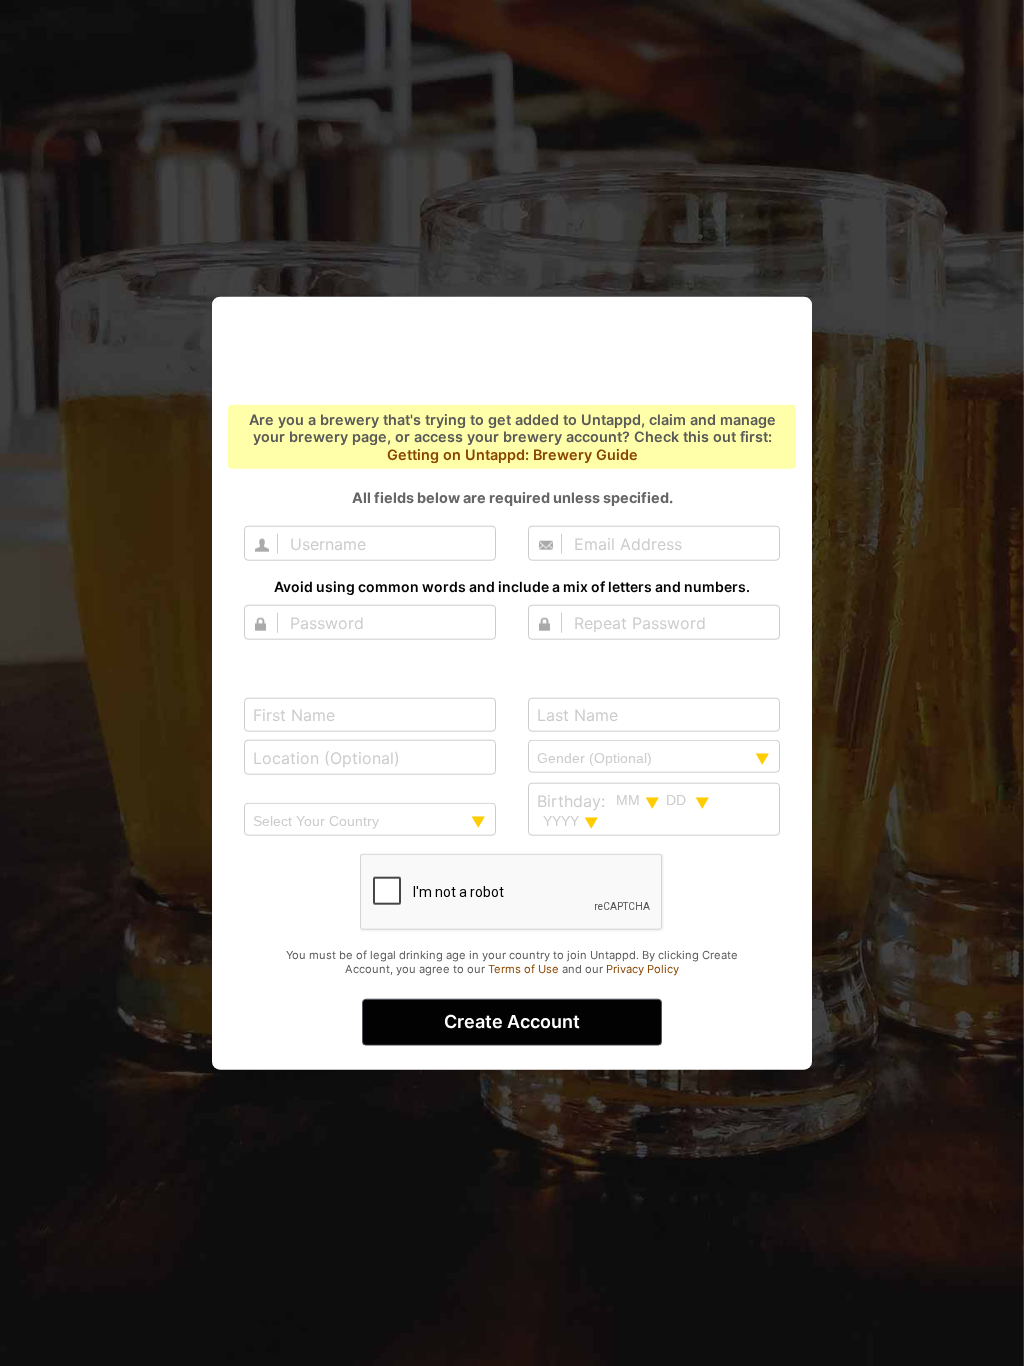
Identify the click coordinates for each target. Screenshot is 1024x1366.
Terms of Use (523, 969)
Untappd (512, 353)
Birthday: (571, 799)
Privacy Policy (642, 969)
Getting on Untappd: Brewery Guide (512, 453)
